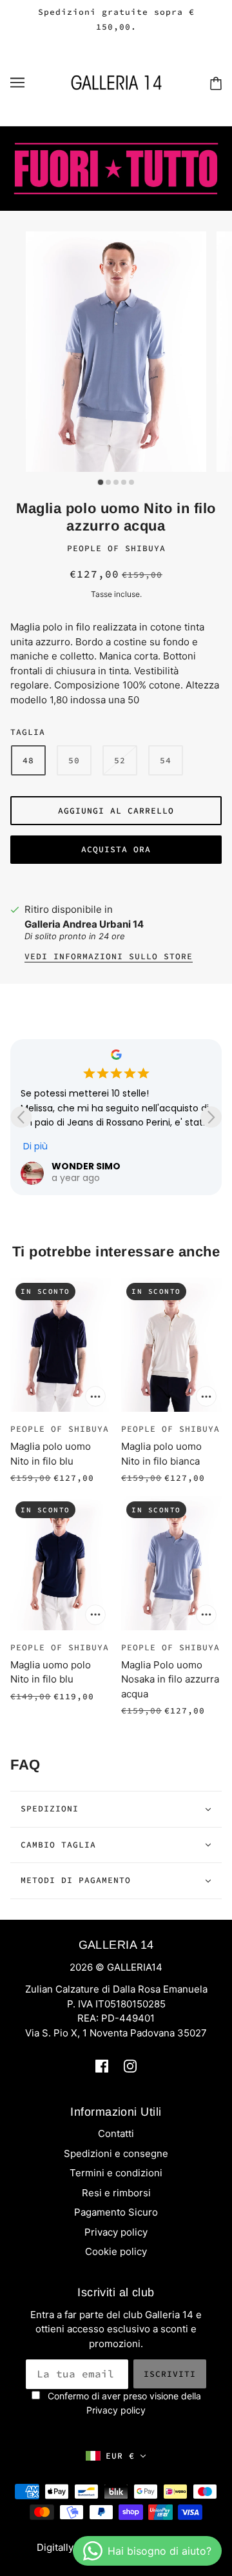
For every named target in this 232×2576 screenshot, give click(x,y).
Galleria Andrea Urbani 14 (84, 924)
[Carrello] (216, 83)
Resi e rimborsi (116, 2193)
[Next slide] (211, 1117)
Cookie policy (116, 2251)
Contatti (116, 2133)
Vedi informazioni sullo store (109, 957)
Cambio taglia (58, 1845)
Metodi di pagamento (76, 1880)
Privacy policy (116, 2232)
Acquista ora (116, 849)
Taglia (28, 732)
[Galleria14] (116, 82)
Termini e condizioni (116, 2173)
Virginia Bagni (105, 1166)
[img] (102, 2066)
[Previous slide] (21, 1117)
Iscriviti (170, 2374)
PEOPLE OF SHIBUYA (116, 548)
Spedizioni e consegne (116, 2153)
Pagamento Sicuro (116, 2212)
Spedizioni (50, 1809)
